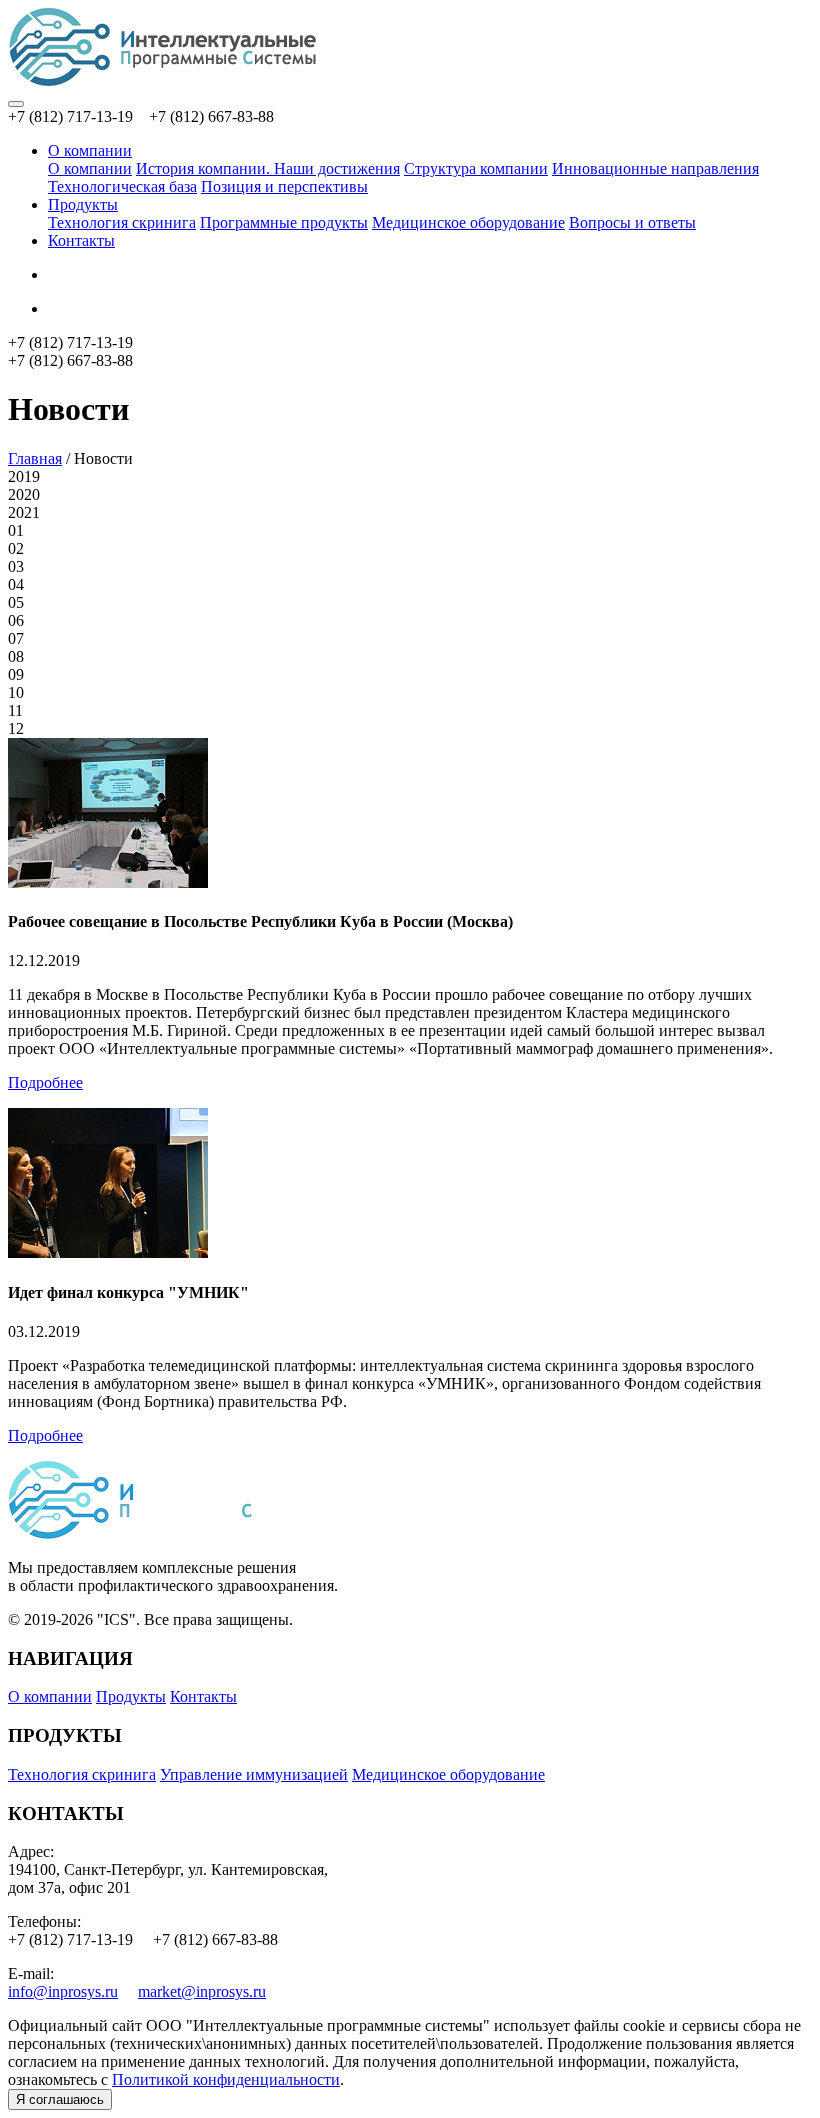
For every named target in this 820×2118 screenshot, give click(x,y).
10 (16, 692)
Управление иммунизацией (254, 1774)
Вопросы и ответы (632, 222)
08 (16, 656)
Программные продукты (284, 222)
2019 (24, 476)
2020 (24, 494)
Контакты (81, 240)
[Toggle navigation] (16, 104)
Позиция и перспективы (284, 186)
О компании (90, 150)
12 (16, 728)
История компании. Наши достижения (268, 168)
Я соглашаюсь (60, 2099)
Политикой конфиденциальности (226, 2079)
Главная (35, 458)
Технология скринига (122, 222)
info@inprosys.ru (63, 1991)
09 (16, 674)
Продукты (83, 204)
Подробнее (45, 1082)
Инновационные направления (655, 168)
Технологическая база (122, 186)
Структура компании (476, 168)
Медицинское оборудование (468, 222)
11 (15, 710)
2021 (24, 512)
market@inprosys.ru (202, 1991)
